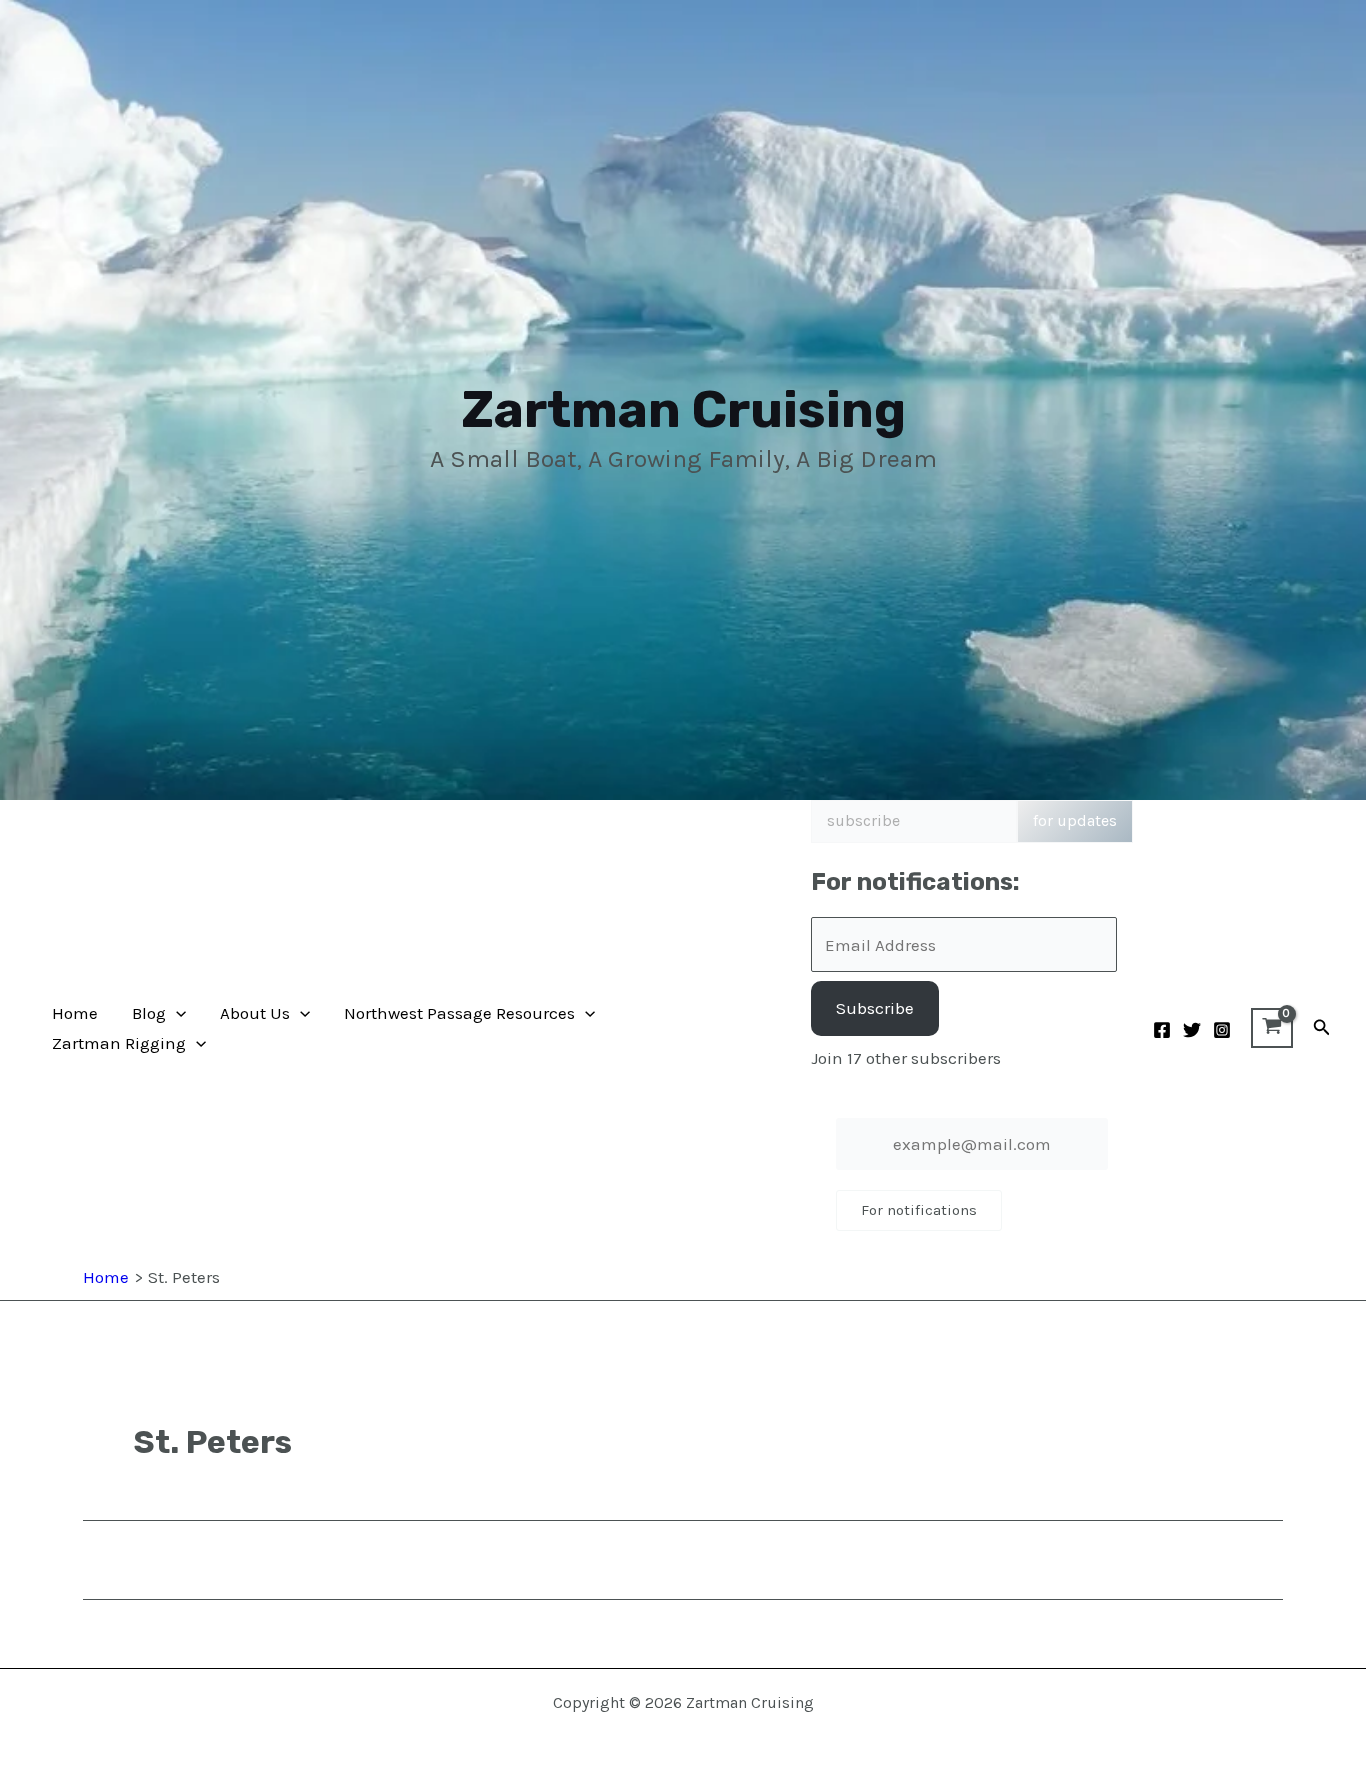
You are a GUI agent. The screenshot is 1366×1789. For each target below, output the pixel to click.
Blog (149, 1013)
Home (75, 1013)
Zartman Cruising (683, 409)
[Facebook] (1162, 1030)
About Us (255, 1013)
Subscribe (875, 1008)
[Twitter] (1192, 1030)
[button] (176, 1013)
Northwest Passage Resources (459, 1013)
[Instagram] (1222, 1030)
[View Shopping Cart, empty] (1272, 1028)
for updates (1075, 820)
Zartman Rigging (119, 1043)
